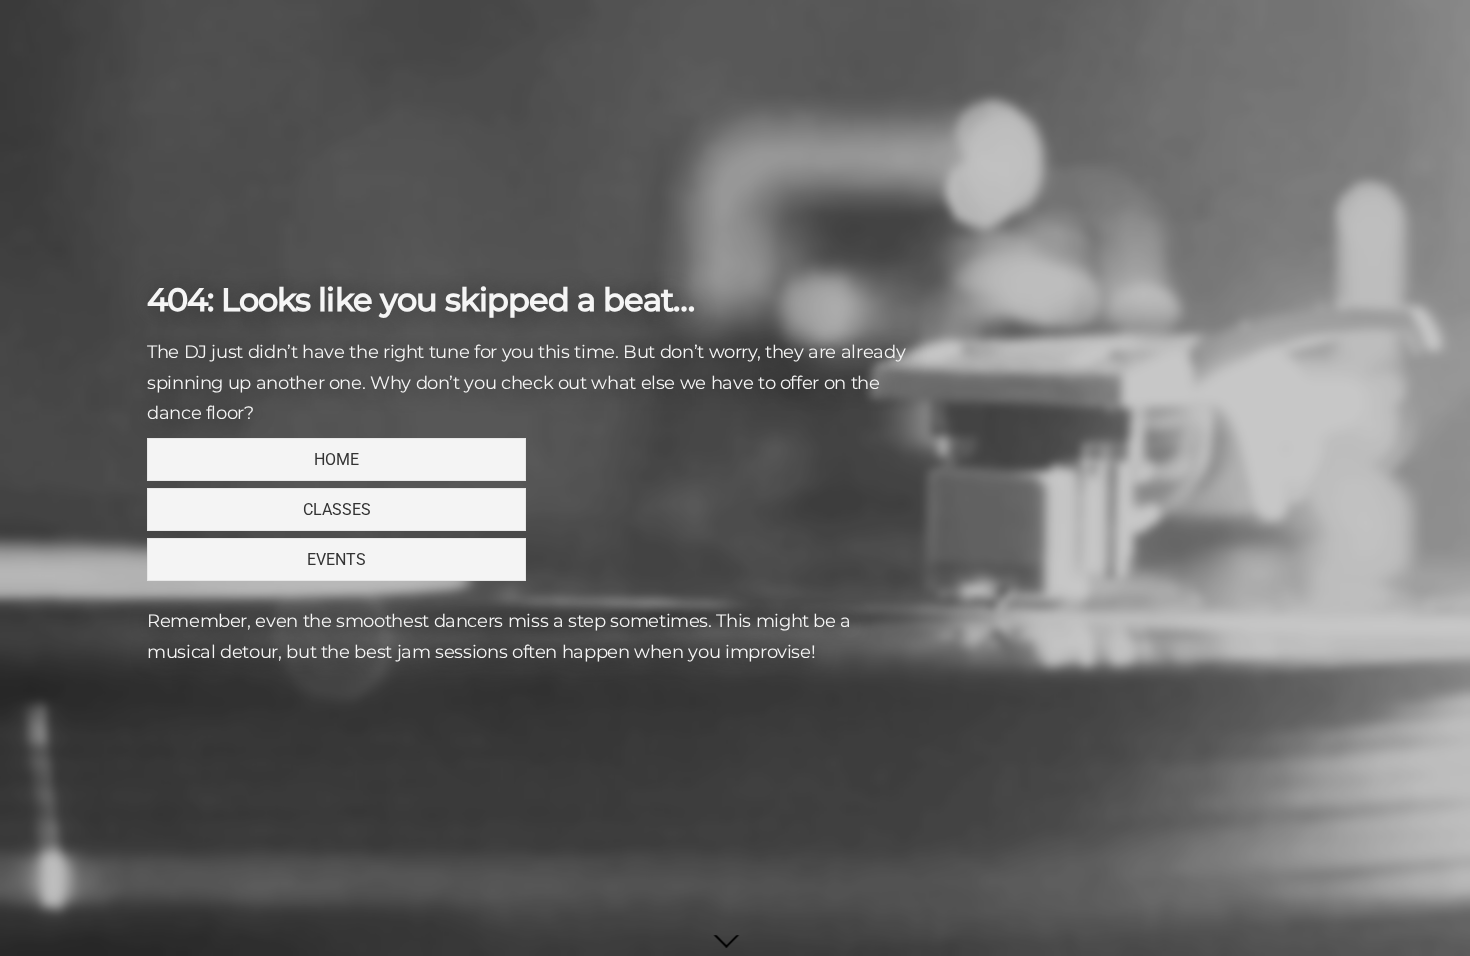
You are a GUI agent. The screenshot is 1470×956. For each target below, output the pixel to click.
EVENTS (336, 559)
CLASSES (337, 509)
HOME (336, 459)
